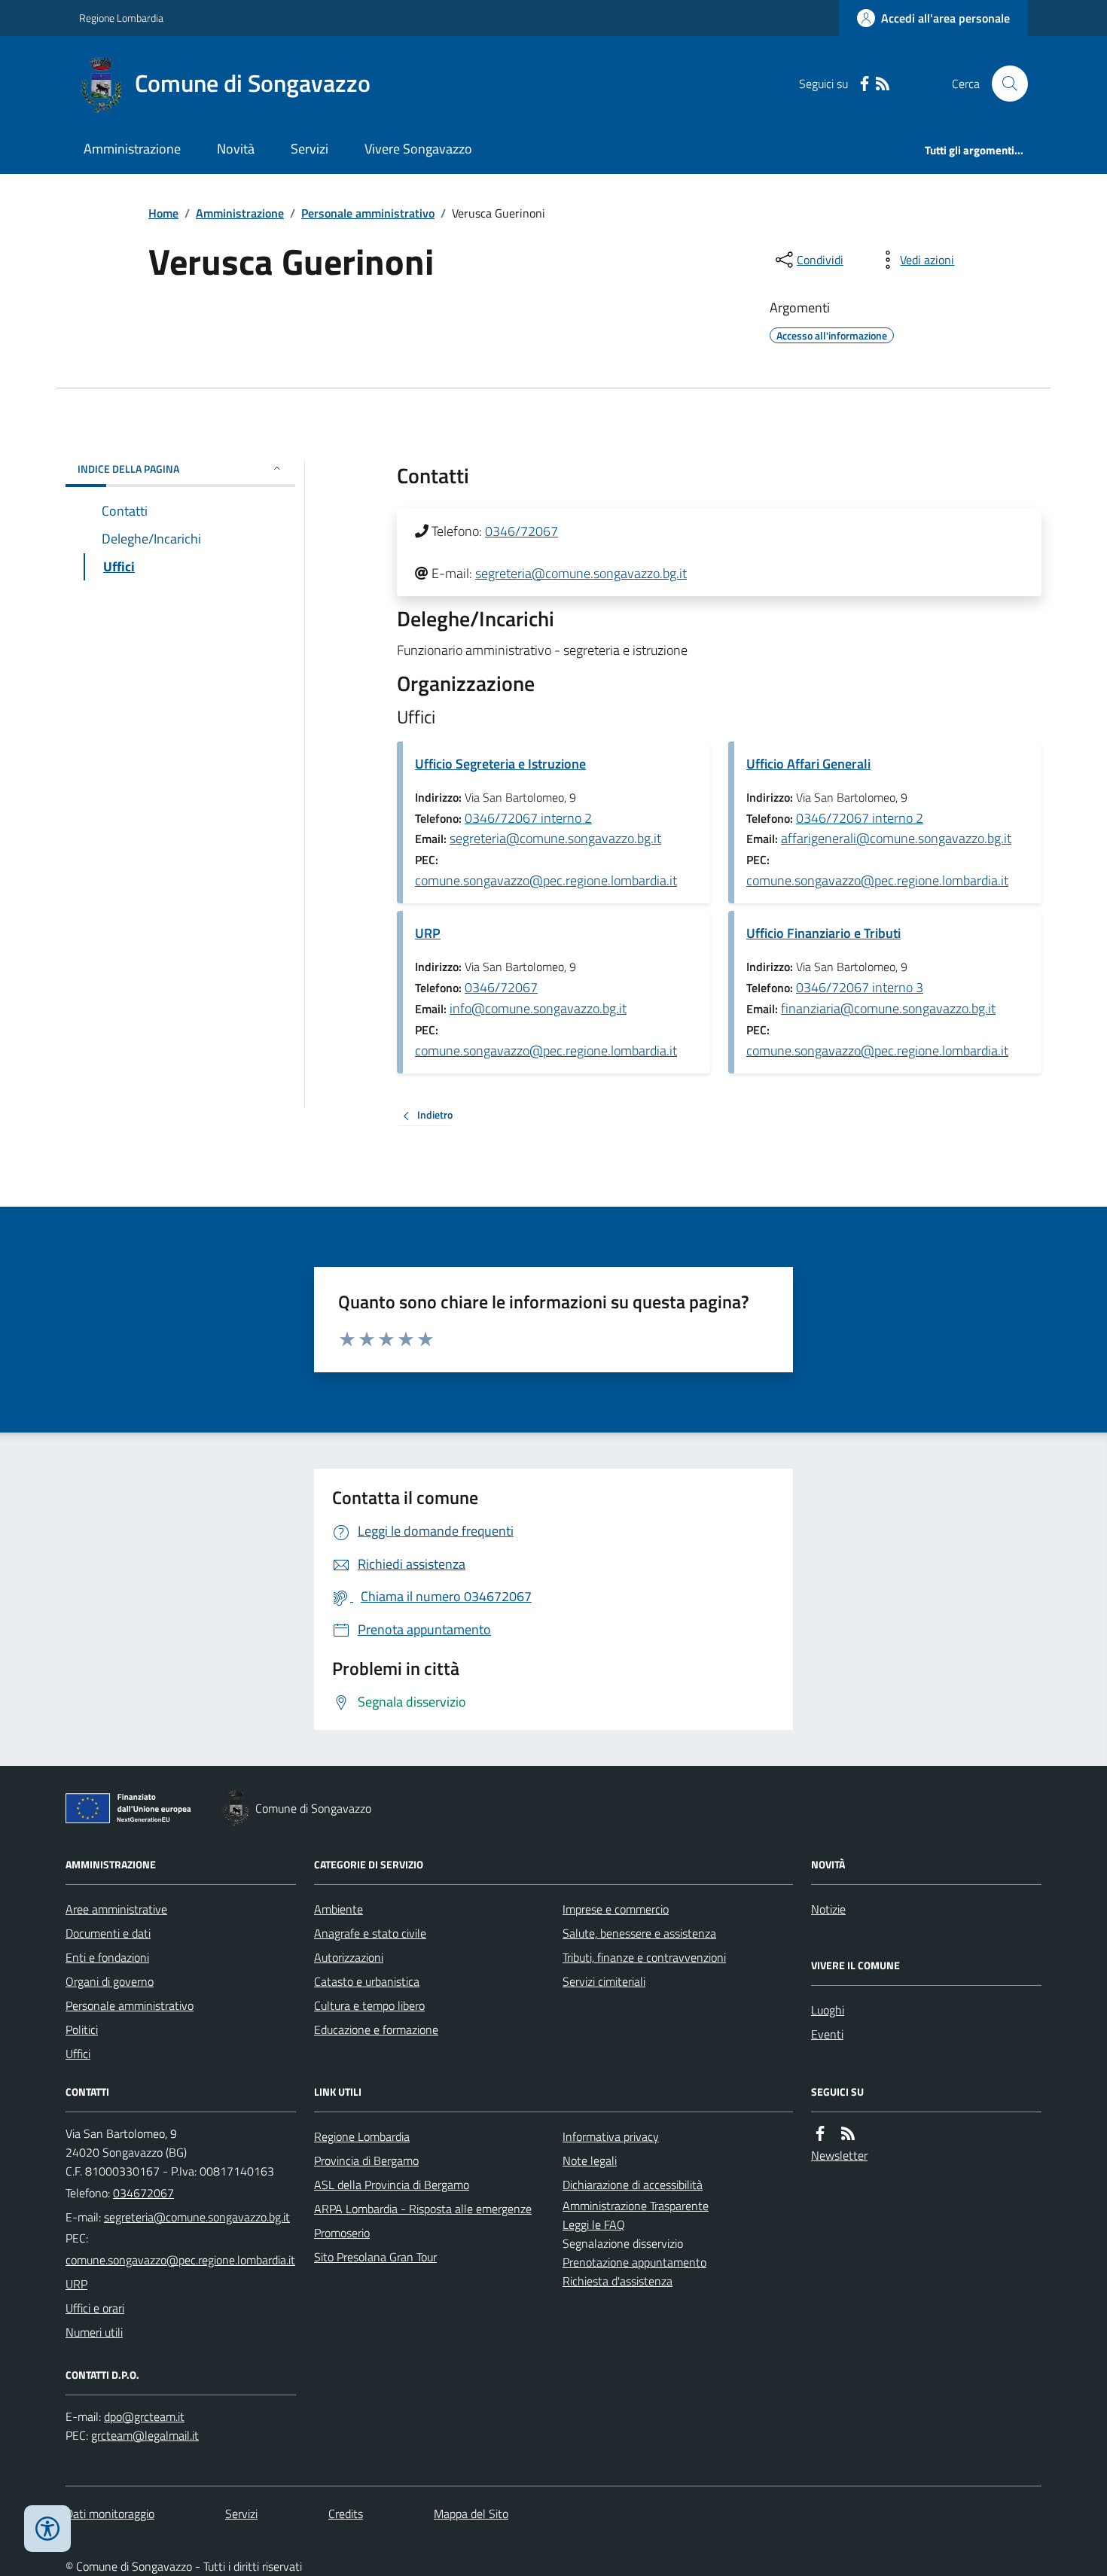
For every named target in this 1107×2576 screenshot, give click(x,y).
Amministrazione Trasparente (636, 2206)
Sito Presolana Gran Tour (375, 2257)
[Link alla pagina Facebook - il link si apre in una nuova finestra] (865, 84)
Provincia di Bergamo (366, 2160)
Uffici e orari (95, 2308)
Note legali (590, 2160)
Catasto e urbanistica (367, 1981)
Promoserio (342, 2233)
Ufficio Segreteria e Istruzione (500, 764)
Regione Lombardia (121, 18)
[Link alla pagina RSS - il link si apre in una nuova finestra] (883, 84)
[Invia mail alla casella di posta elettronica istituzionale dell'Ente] (197, 2217)
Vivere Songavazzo (418, 149)
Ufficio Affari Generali (808, 764)
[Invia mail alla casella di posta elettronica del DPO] (144, 2417)
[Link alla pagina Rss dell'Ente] (848, 2134)
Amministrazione (132, 149)
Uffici (78, 2054)
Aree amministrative (116, 1909)
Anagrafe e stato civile (370, 1933)
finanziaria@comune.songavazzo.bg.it (888, 1008)
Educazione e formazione (376, 2029)
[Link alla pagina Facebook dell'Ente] (820, 2134)
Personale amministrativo (368, 213)
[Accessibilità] (47, 2529)
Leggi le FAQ (594, 2224)
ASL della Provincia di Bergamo (392, 2185)
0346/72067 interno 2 (528, 818)
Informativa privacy (611, 2136)
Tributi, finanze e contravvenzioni (644, 1957)
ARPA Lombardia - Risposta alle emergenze (423, 2209)
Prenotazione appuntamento (634, 2262)
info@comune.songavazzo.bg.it (538, 1008)
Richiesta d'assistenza (618, 2281)
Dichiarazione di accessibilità (633, 2185)
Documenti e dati (108, 1933)
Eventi (827, 2034)
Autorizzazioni (349, 1957)
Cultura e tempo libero (369, 2005)
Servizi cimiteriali (604, 1981)
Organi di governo (110, 1981)
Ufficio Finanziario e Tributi (823, 933)
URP (428, 933)
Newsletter (839, 2155)
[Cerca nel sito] (1004, 84)
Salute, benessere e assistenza (639, 1933)
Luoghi (828, 2010)
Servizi (310, 149)
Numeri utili (94, 2332)
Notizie (828, 1909)
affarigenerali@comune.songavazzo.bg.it (896, 838)
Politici (82, 2029)
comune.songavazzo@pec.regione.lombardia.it (546, 880)
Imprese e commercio (616, 1909)
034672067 (143, 2193)
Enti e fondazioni (107, 1957)
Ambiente (339, 1909)
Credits (346, 2514)
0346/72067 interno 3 (860, 987)
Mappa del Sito (471, 2514)
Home (163, 213)
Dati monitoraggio (110, 2514)
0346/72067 (521, 531)
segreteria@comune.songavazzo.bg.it (581, 573)
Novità (236, 149)
